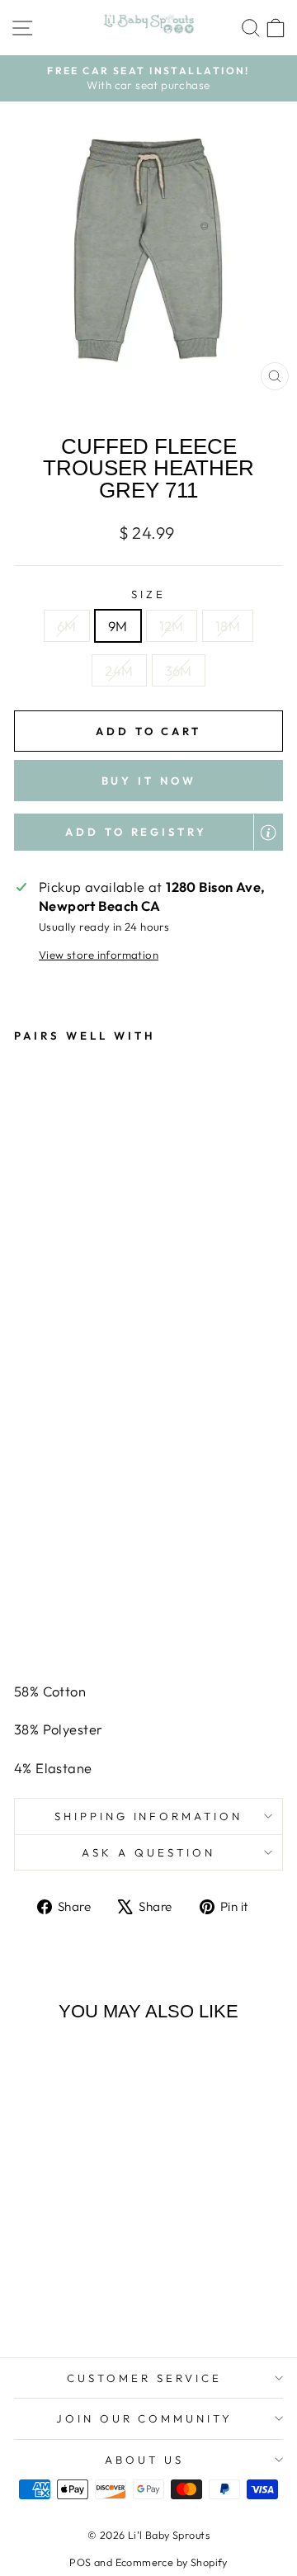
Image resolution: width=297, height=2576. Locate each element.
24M (119, 670)
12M (172, 626)
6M (67, 626)
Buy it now (149, 781)
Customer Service (144, 2378)
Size (148, 594)
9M (118, 626)
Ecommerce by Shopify (172, 2562)
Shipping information (149, 1816)
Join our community (145, 2418)
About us (144, 2460)
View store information (99, 955)
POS (80, 2562)
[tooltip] (268, 833)
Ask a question (148, 1852)
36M (179, 670)
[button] (148, 832)
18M (228, 626)
